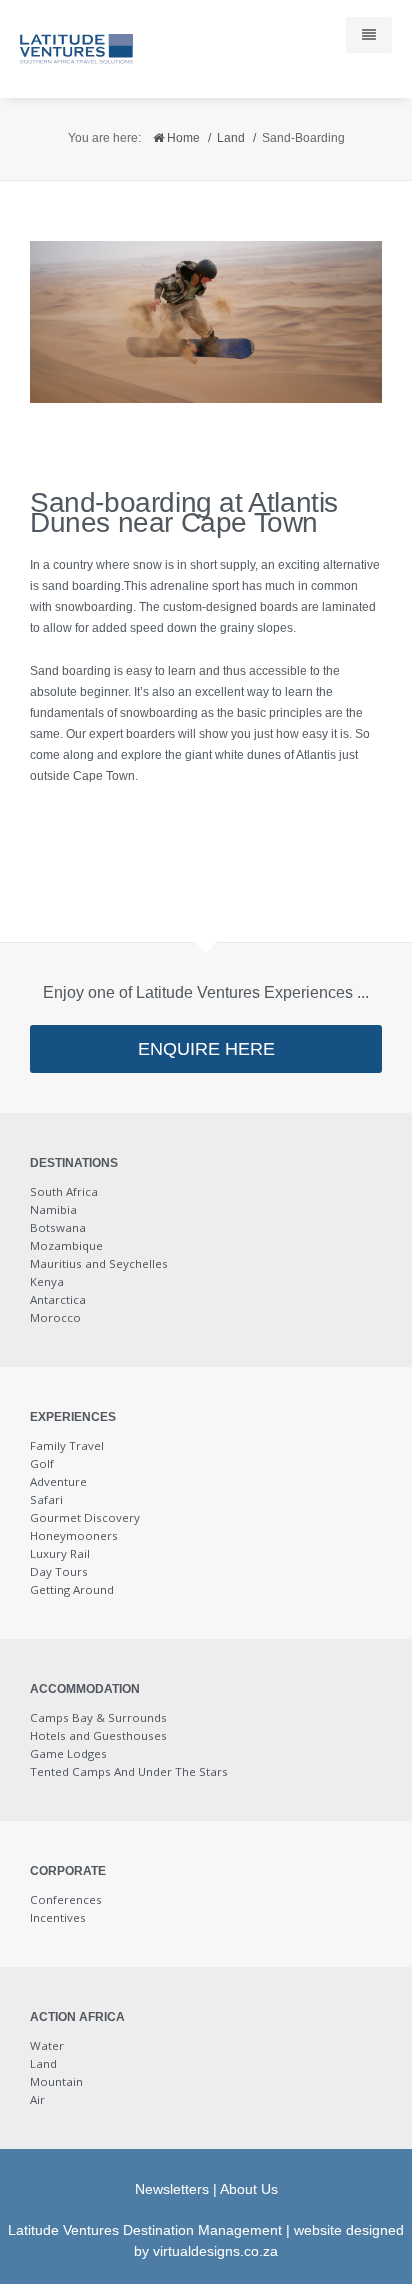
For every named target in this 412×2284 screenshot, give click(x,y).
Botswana (58, 1227)
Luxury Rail (60, 1553)
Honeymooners (74, 1535)
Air (37, 2099)
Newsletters (172, 2189)
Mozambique (66, 1245)
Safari (46, 1499)
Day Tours (59, 1571)
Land (231, 138)
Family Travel (67, 1445)
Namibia (53, 1209)
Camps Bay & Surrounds (98, 1717)
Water (47, 2045)
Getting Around (72, 1589)
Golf (42, 1463)
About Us (249, 2189)
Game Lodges (68, 1753)
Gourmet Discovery (85, 1517)
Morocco (55, 1317)
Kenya (47, 1281)
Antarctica (58, 1299)
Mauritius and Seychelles (99, 1263)
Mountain (56, 2081)
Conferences (66, 1899)
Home (182, 138)
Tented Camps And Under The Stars (129, 1771)
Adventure (58, 1481)
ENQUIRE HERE (206, 1049)
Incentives (58, 1917)
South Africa (64, 1191)
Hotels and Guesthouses (98, 1735)
